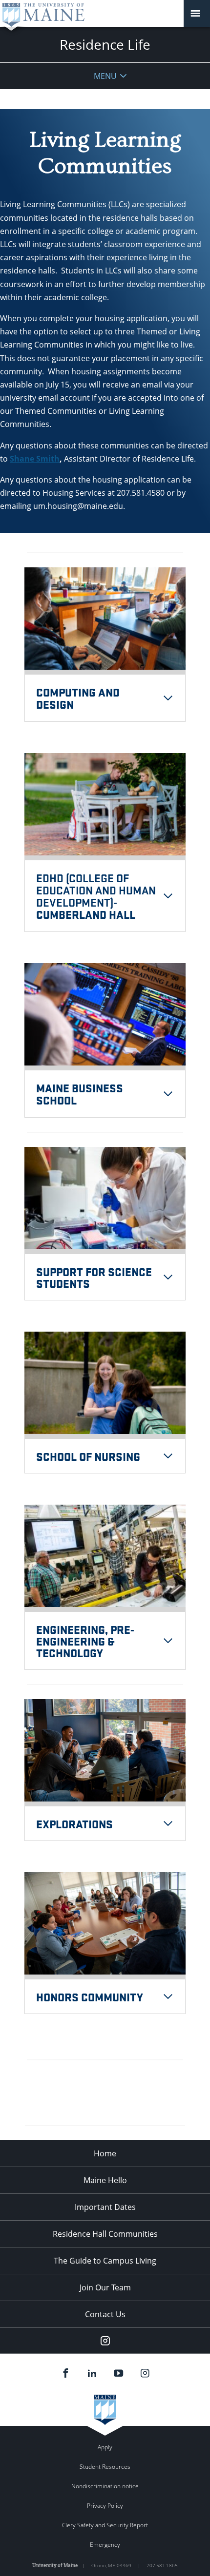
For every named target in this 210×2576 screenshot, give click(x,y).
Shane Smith (35, 459)
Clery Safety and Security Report (105, 2525)
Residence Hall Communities (105, 2234)
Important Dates (105, 2207)
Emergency (105, 2545)
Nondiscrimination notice (105, 2486)
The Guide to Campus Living (105, 2261)
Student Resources (105, 2467)
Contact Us (105, 2314)
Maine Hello (105, 2180)
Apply (105, 2447)
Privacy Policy (105, 2506)
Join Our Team (105, 2287)
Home (105, 2153)
